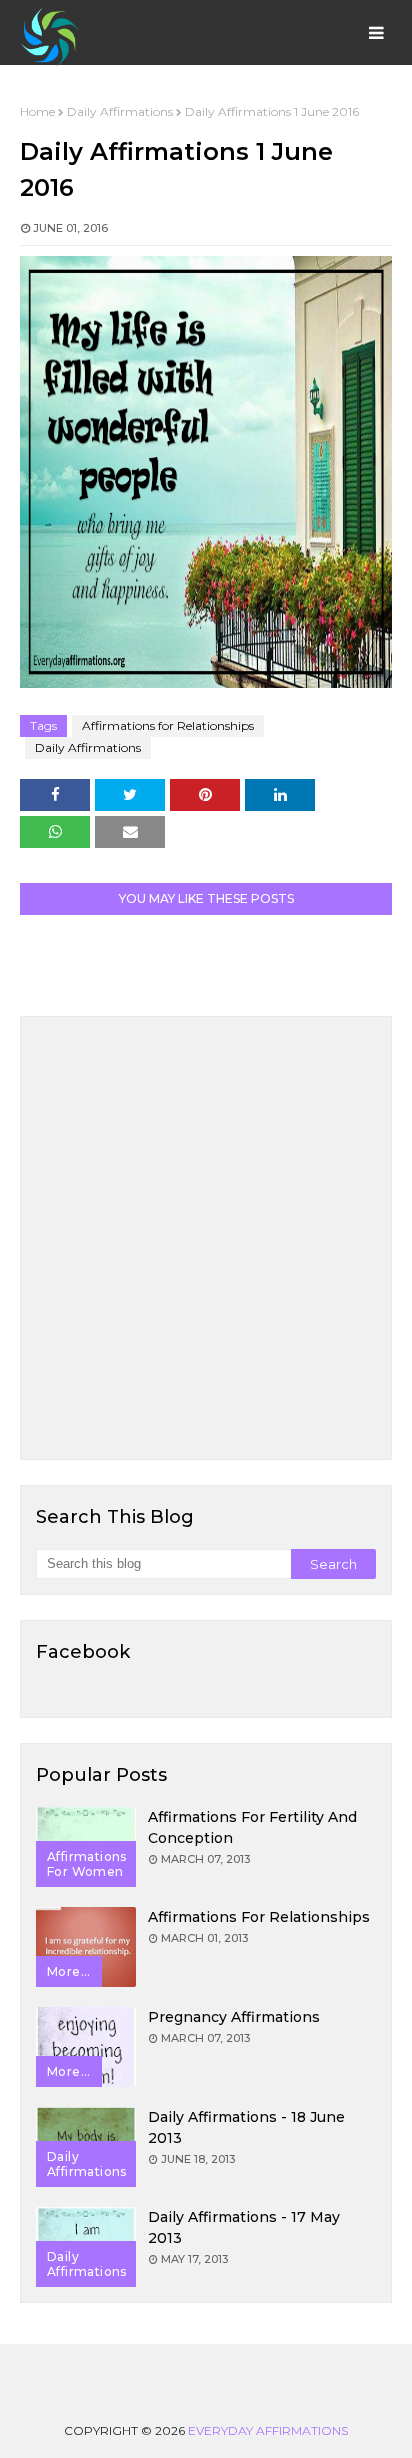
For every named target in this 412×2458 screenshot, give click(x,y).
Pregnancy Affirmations (234, 2017)
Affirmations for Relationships (168, 725)
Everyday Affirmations (268, 2430)
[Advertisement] (206, 1238)
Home (37, 111)
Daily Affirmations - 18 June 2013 (246, 2127)
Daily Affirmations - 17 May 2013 (244, 2227)
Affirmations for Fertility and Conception (252, 1827)
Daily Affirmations (120, 111)
